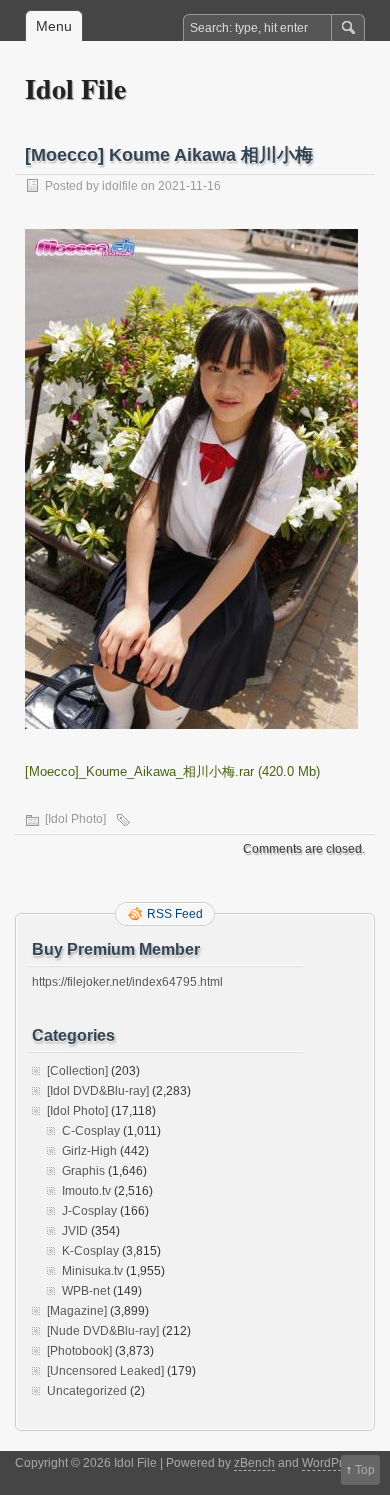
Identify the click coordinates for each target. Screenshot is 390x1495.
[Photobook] (79, 1351)
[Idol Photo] (75, 819)
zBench (254, 1463)
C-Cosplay (91, 1131)
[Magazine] (77, 1311)
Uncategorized (87, 1391)
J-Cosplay (89, 1211)
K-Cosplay (90, 1251)
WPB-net (86, 1291)
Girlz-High (89, 1151)
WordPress (332, 1463)
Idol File (75, 88)
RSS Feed (175, 914)
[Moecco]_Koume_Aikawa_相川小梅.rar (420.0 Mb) (172, 771)
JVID (75, 1231)
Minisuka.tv (92, 1271)
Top (365, 1470)
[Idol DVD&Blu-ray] (98, 1091)
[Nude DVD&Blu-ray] (103, 1331)
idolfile (120, 186)
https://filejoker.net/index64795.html (127, 982)
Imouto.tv (86, 1191)
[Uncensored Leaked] (105, 1371)
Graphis (83, 1171)
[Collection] (77, 1071)
